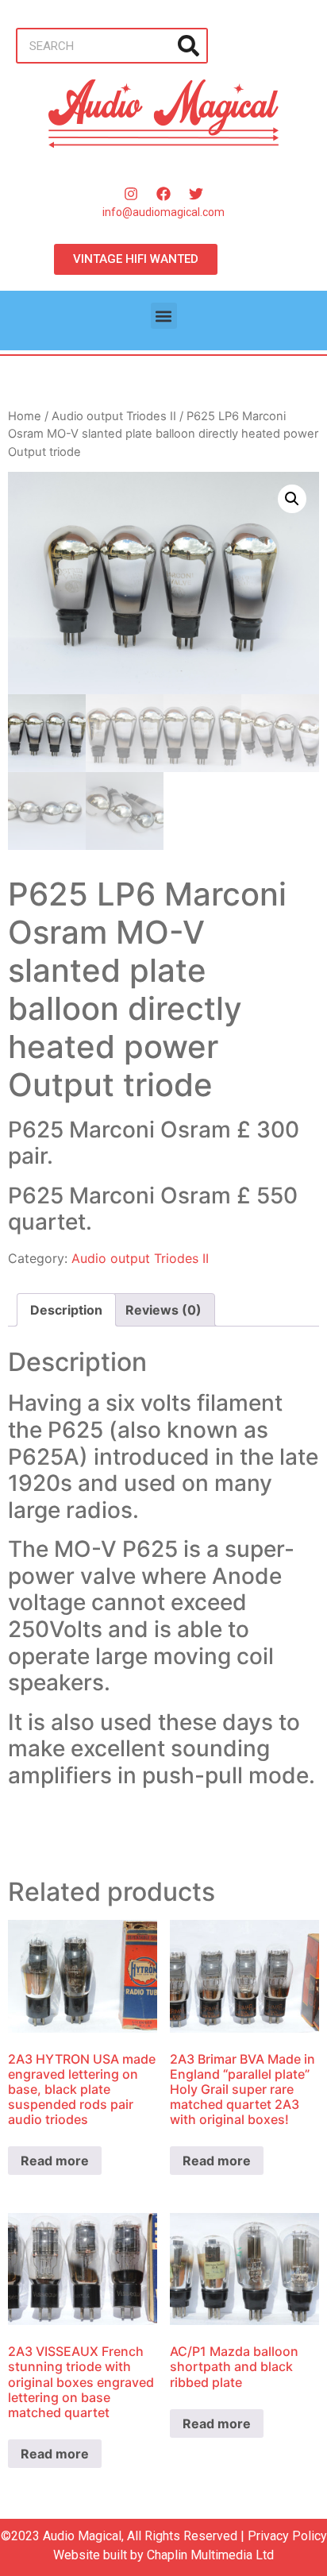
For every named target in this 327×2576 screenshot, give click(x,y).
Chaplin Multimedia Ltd (210, 2555)
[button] (164, 316)
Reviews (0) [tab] (163, 1310)
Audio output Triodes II (114, 416)
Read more (55, 2161)
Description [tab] (66, 1310)
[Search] (189, 46)
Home (25, 416)
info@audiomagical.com (163, 212)
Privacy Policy (287, 2536)
